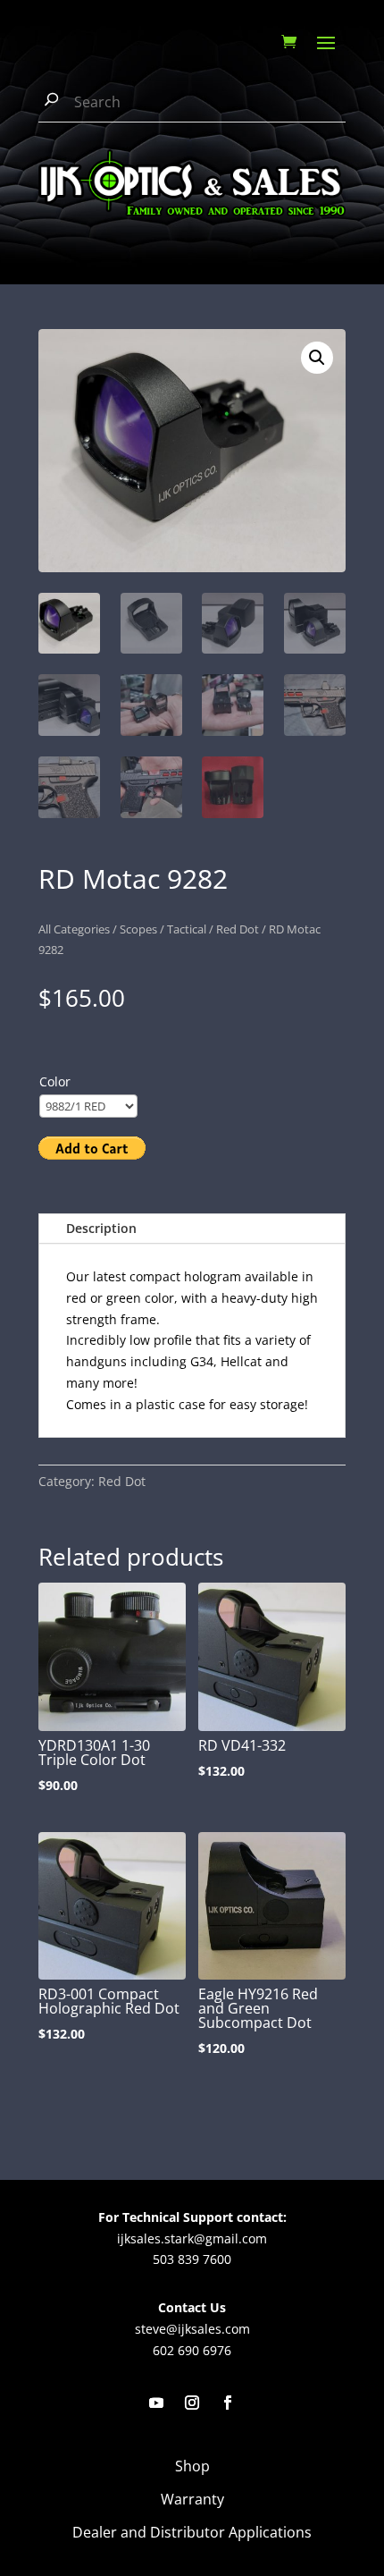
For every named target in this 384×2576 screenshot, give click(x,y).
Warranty (192, 2499)
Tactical (187, 929)
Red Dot (238, 929)
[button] (317, 358)
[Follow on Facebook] (228, 2403)
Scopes (138, 929)
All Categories (74, 929)
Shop (192, 2466)
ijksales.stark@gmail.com (192, 2238)
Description (101, 1228)
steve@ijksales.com (192, 2329)
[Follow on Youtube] (156, 2403)
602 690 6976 (192, 2350)
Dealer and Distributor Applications (192, 2532)
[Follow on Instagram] (192, 2403)
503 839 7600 (192, 2259)
